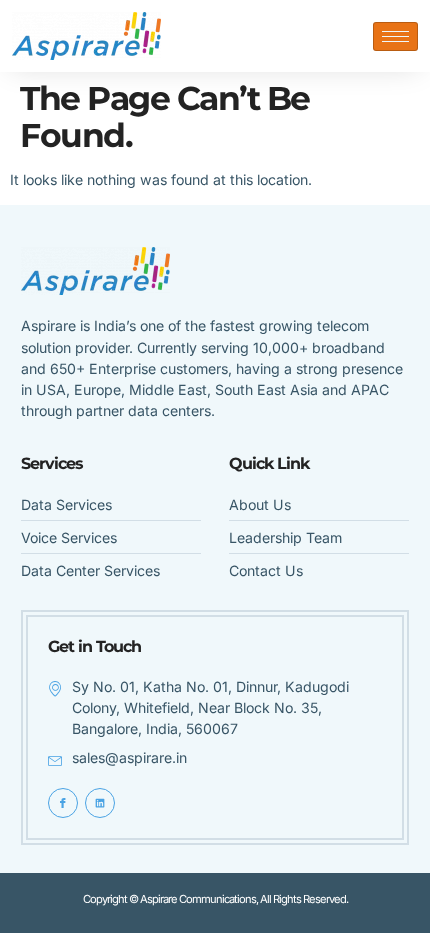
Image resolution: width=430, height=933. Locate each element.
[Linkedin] (100, 803)
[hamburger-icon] (395, 36)
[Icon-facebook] (63, 803)
